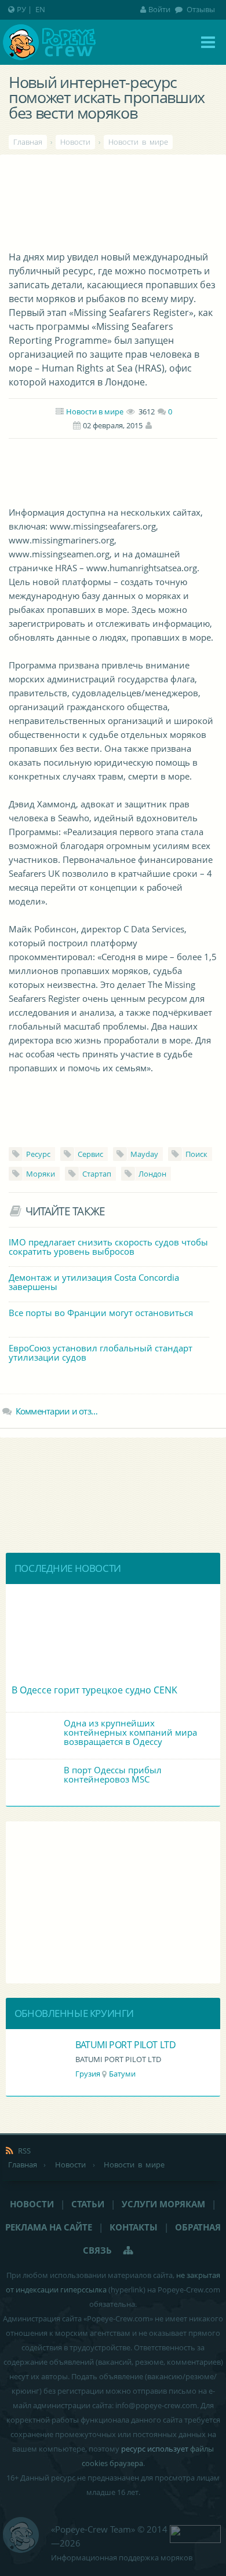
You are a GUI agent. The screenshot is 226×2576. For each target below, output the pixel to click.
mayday (144, 1154)
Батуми (122, 2074)
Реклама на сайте (49, 2227)
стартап (97, 1174)
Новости (32, 2204)
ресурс (38, 1154)
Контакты (134, 2227)
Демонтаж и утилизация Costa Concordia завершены (94, 1282)
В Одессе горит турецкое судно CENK (94, 1690)
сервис (90, 1154)
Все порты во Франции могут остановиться (101, 1313)
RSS (24, 2151)
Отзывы (200, 9)
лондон (152, 1174)
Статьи (88, 2204)
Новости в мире (95, 411)
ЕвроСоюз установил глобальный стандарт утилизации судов (101, 1353)
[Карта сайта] (129, 2250)
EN (40, 9)
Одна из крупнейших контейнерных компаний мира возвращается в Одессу (130, 1732)
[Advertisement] (113, 471)
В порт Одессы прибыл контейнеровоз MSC (113, 1774)
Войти (159, 9)
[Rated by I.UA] (195, 2533)
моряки (41, 1174)
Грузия (88, 2074)
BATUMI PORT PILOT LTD (126, 2045)
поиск (196, 1154)
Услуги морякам (163, 2204)
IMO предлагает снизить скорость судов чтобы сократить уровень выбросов (108, 1247)
